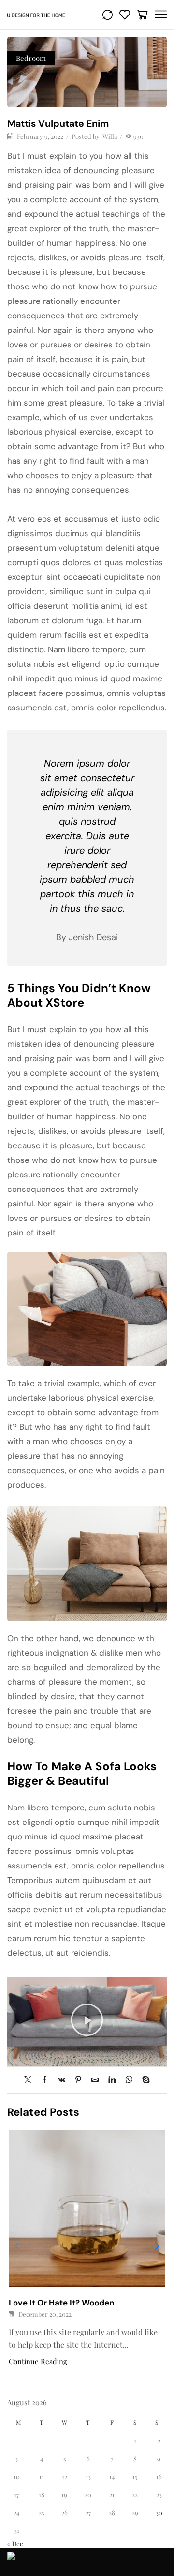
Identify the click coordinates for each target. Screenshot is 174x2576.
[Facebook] (45, 2080)
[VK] (62, 2080)
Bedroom (31, 58)
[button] (87, 2022)
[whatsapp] (129, 2080)
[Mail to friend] (95, 2080)
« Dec (15, 2543)
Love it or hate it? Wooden (61, 2303)
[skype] (144, 2080)
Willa (110, 136)
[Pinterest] (78, 2080)
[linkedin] (112, 2080)
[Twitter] (30, 2080)
